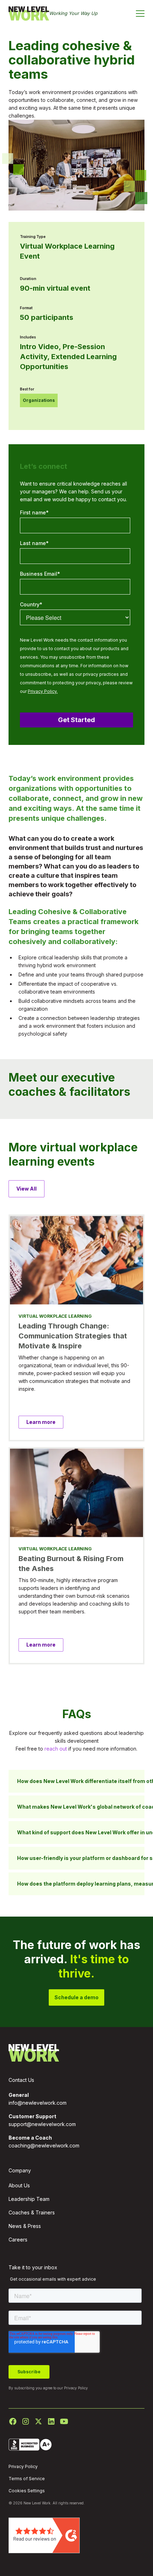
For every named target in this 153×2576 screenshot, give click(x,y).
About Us (19, 2185)
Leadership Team (29, 2199)
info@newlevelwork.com (38, 2103)
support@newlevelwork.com (42, 2124)
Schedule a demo (76, 1997)
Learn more (41, 1422)
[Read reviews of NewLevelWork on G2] (44, 2535)
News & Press (25, 2226)
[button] (140, 14)
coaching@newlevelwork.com (44, 2145)
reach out (56, 1749)
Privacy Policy (76, 2388)
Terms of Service (27, 2479)
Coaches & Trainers (32, 2212)
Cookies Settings (27, 2491)
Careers (18, 2240)
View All (27, 1189)
